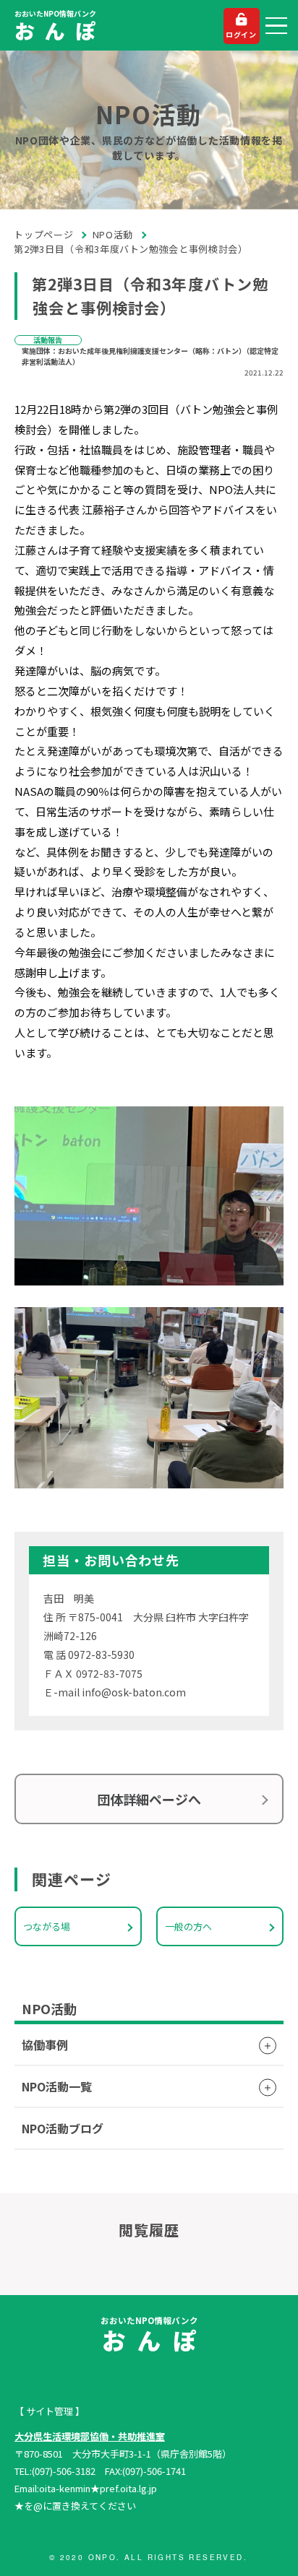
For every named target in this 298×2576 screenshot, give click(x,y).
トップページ (44, 234)
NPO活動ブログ (63, 2128)
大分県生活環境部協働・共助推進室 (90, 2436)
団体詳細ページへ (149, 1799)
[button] (276, 26)
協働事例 (45, 2044)
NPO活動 (113, 234)
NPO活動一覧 (57, 2086)
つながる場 (47, 1926)
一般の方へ (188, 1926)
